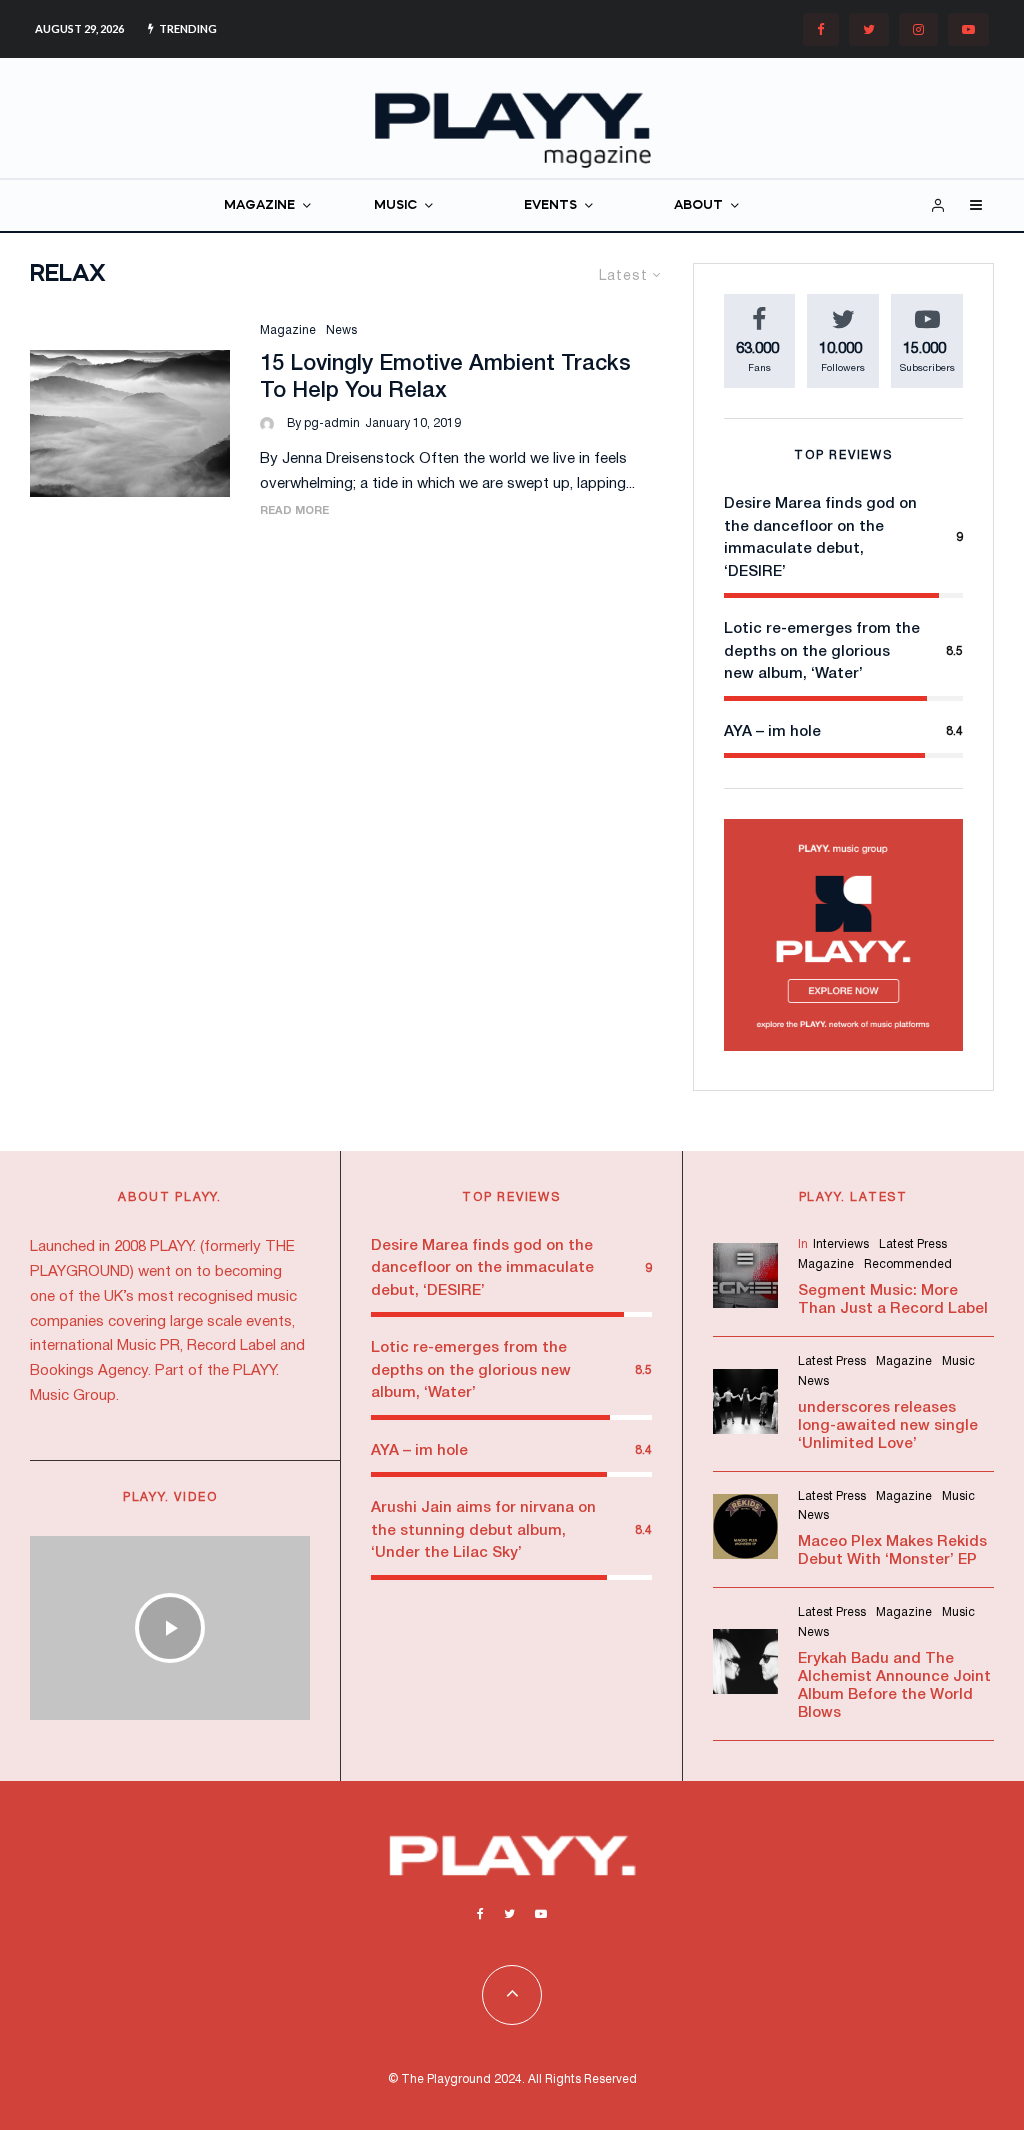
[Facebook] (821, 29)
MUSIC (395, 205)
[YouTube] (968, 29)
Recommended (908, 1264)
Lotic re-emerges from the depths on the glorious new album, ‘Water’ (822, 651)
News (341, 330)
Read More (294, 511)
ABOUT (698, 205)
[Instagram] (918, 29)
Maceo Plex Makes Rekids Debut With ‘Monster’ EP (892, 1551)
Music (958, 1361)
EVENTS (550, 205)
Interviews (841, 1244)
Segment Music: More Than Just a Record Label (893, 1300)
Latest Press (913, 1244)
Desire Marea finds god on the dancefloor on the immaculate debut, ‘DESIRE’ (482, 1268)
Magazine (288, 330)
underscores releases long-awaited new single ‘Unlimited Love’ (888, 1426)
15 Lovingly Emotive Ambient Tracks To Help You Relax (445, 377)
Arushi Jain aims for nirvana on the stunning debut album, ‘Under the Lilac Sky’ (483, 1530)
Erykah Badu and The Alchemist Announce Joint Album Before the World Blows (894, 1686)
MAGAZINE (259, 205)
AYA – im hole (772, 732)
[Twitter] (869, 29)
